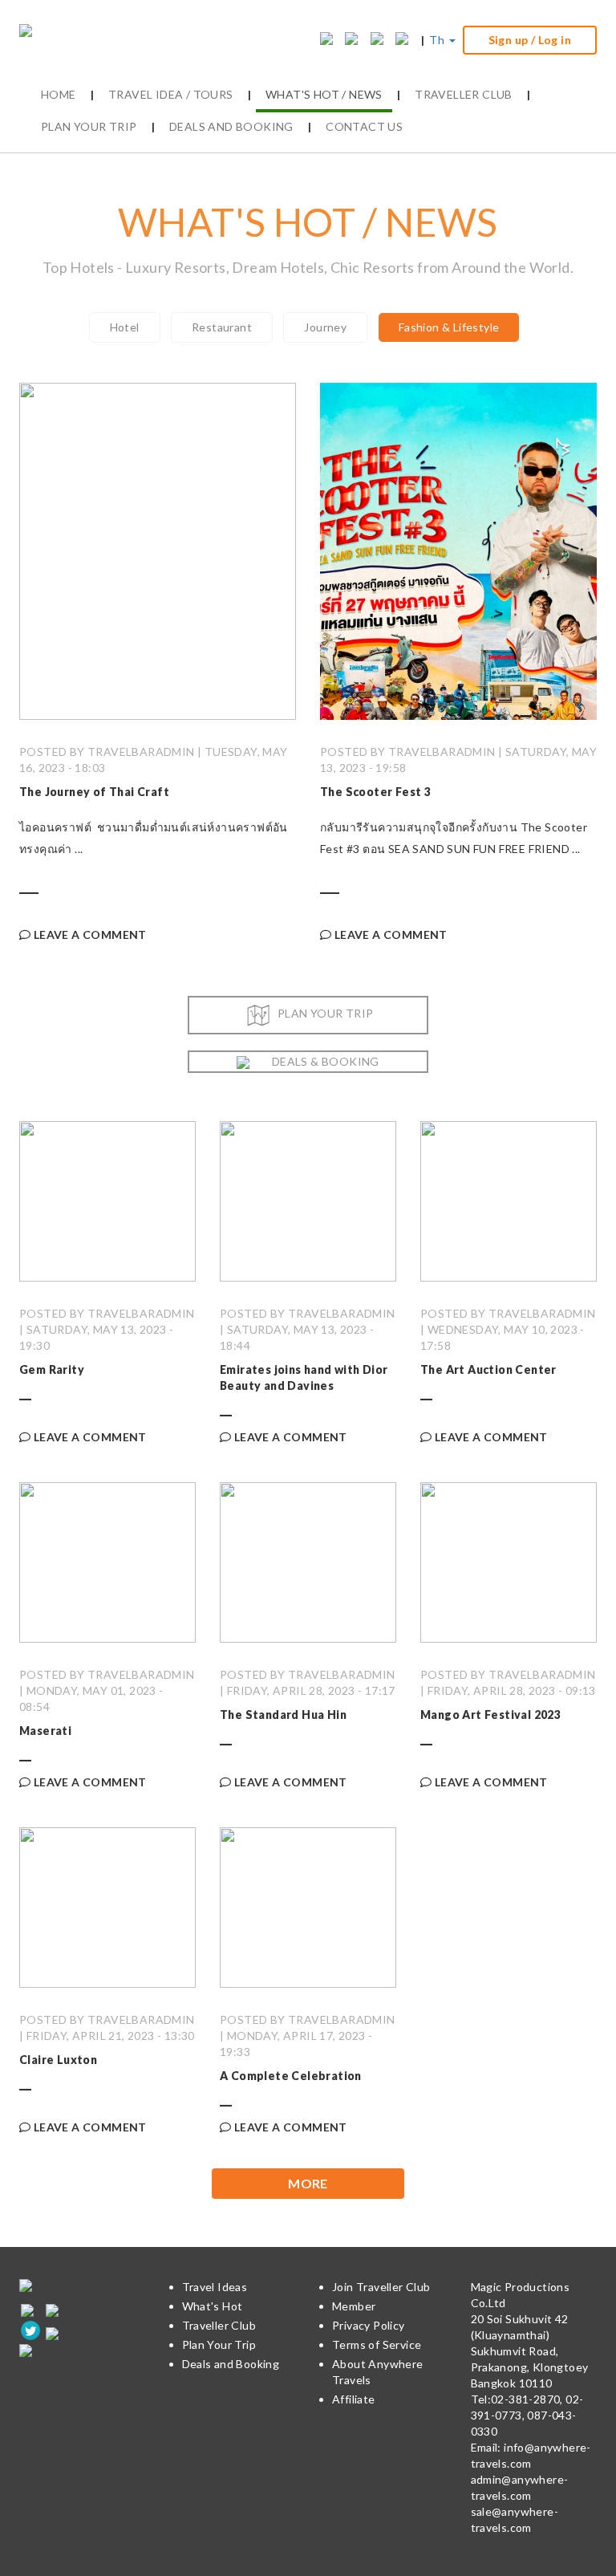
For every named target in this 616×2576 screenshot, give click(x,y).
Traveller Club (219, 2325)
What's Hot (213, 2306)
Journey (325, 327)
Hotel (125, 327)
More (308, 2183)
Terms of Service (377, 2344)
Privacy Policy (369, 2325)
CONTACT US (364, 126)
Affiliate (354, 2399)
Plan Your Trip (219, 2344)
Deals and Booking (231, 2364)
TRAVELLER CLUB (464, 94)
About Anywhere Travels (378, 2372)
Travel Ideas (215, 2287)
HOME (59, 94)
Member (354, 2306)
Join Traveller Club (381, 2287)
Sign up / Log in (530, 40)
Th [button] (438, 40)
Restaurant (222, 327)
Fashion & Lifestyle (449, 327)
